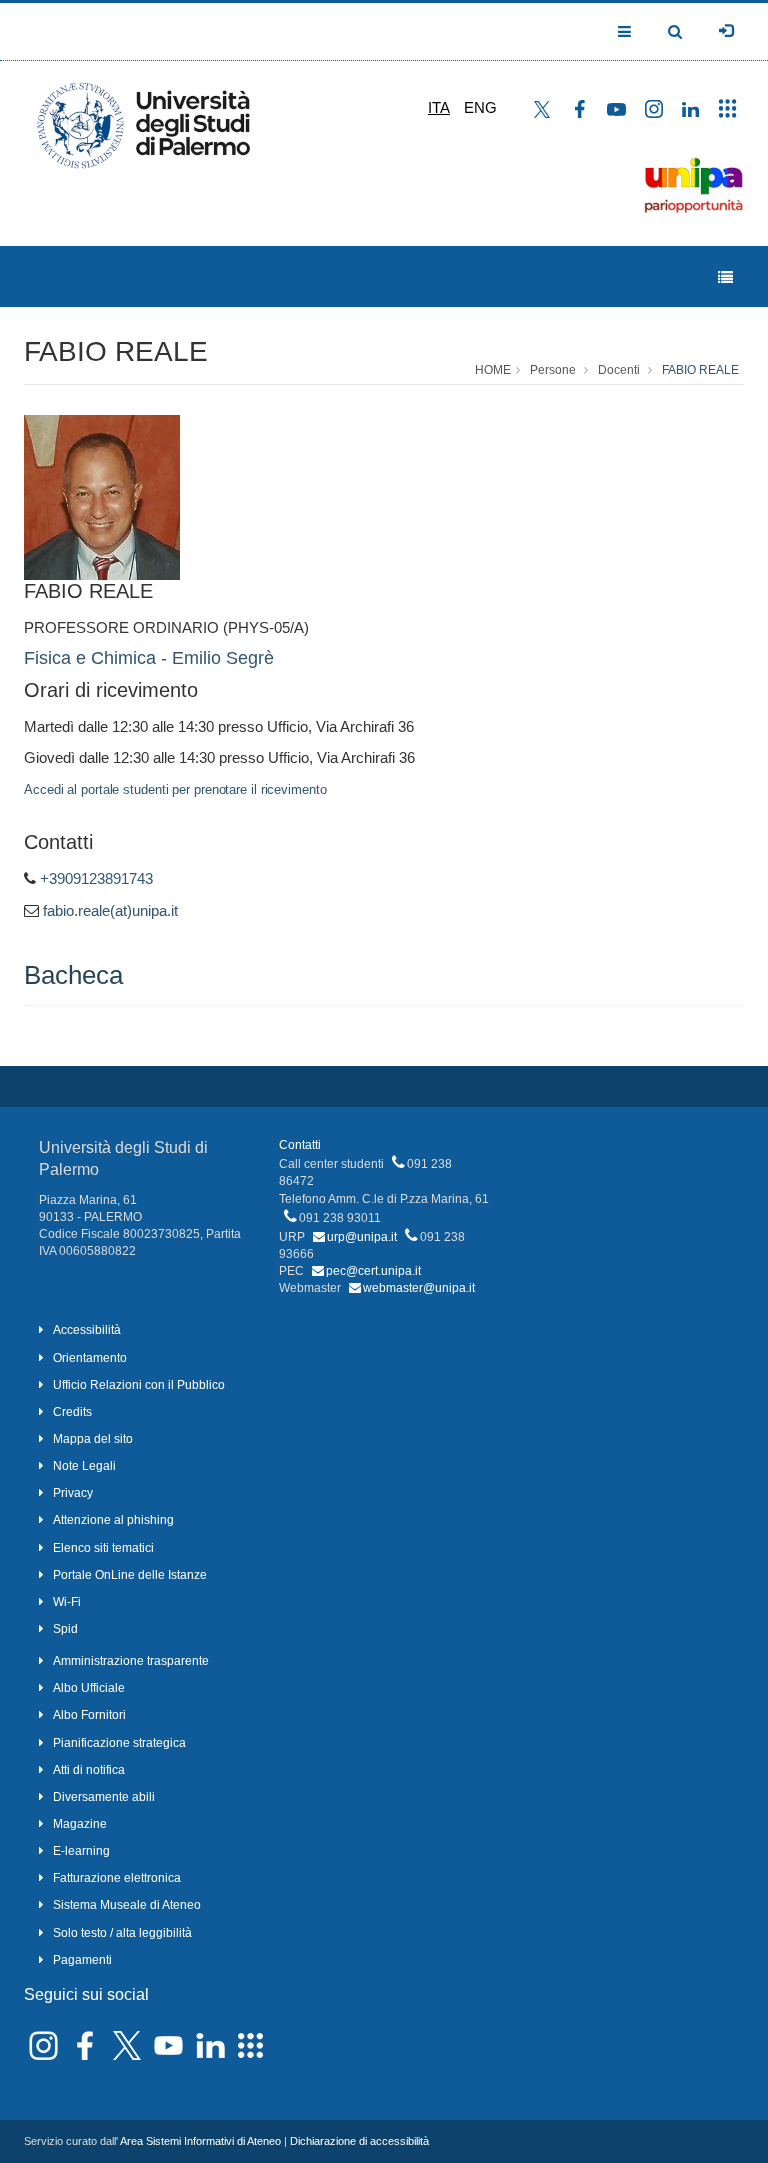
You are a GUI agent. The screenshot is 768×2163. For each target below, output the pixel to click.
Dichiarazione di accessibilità (359, 2141)
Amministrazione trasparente (131, 1661)
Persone (553, 370)
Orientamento (90, 1358)
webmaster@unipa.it (419, 1288)
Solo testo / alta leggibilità (122, 1933)
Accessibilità (87, 1330)
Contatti (300, 1145)
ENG (480, 107)
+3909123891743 (96, 878)
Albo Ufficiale (89, 1688)
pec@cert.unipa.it (373, 1271)
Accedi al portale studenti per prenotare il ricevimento (175, 789)
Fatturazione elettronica (117, 1878)
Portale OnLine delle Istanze (130, 1575)
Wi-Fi (67, 1602)
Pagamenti (82, 1960)
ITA (439, 107)
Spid (65, 1629)
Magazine (80, 1824)
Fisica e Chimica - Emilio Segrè (149, 658)
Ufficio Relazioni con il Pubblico (139, 1385)
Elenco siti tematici (103, 1548)
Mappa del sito (93, 1439)
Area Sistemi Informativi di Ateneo (200, 2141)
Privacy (73, 1493)
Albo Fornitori (89, 1715)
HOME (493, 370)
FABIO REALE (116, 351)
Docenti (619, 370)
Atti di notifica (89, 1770)
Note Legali (84, 1466)
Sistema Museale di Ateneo (127, 1905)
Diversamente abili (104, 1797)
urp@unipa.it (362, 1237)
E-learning (81, 1851)
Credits (72, 1412)
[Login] (726, 31)
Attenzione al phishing (113, 1520)
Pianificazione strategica (119, 1743)
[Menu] (725, 277)
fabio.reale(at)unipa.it (110, 910)
